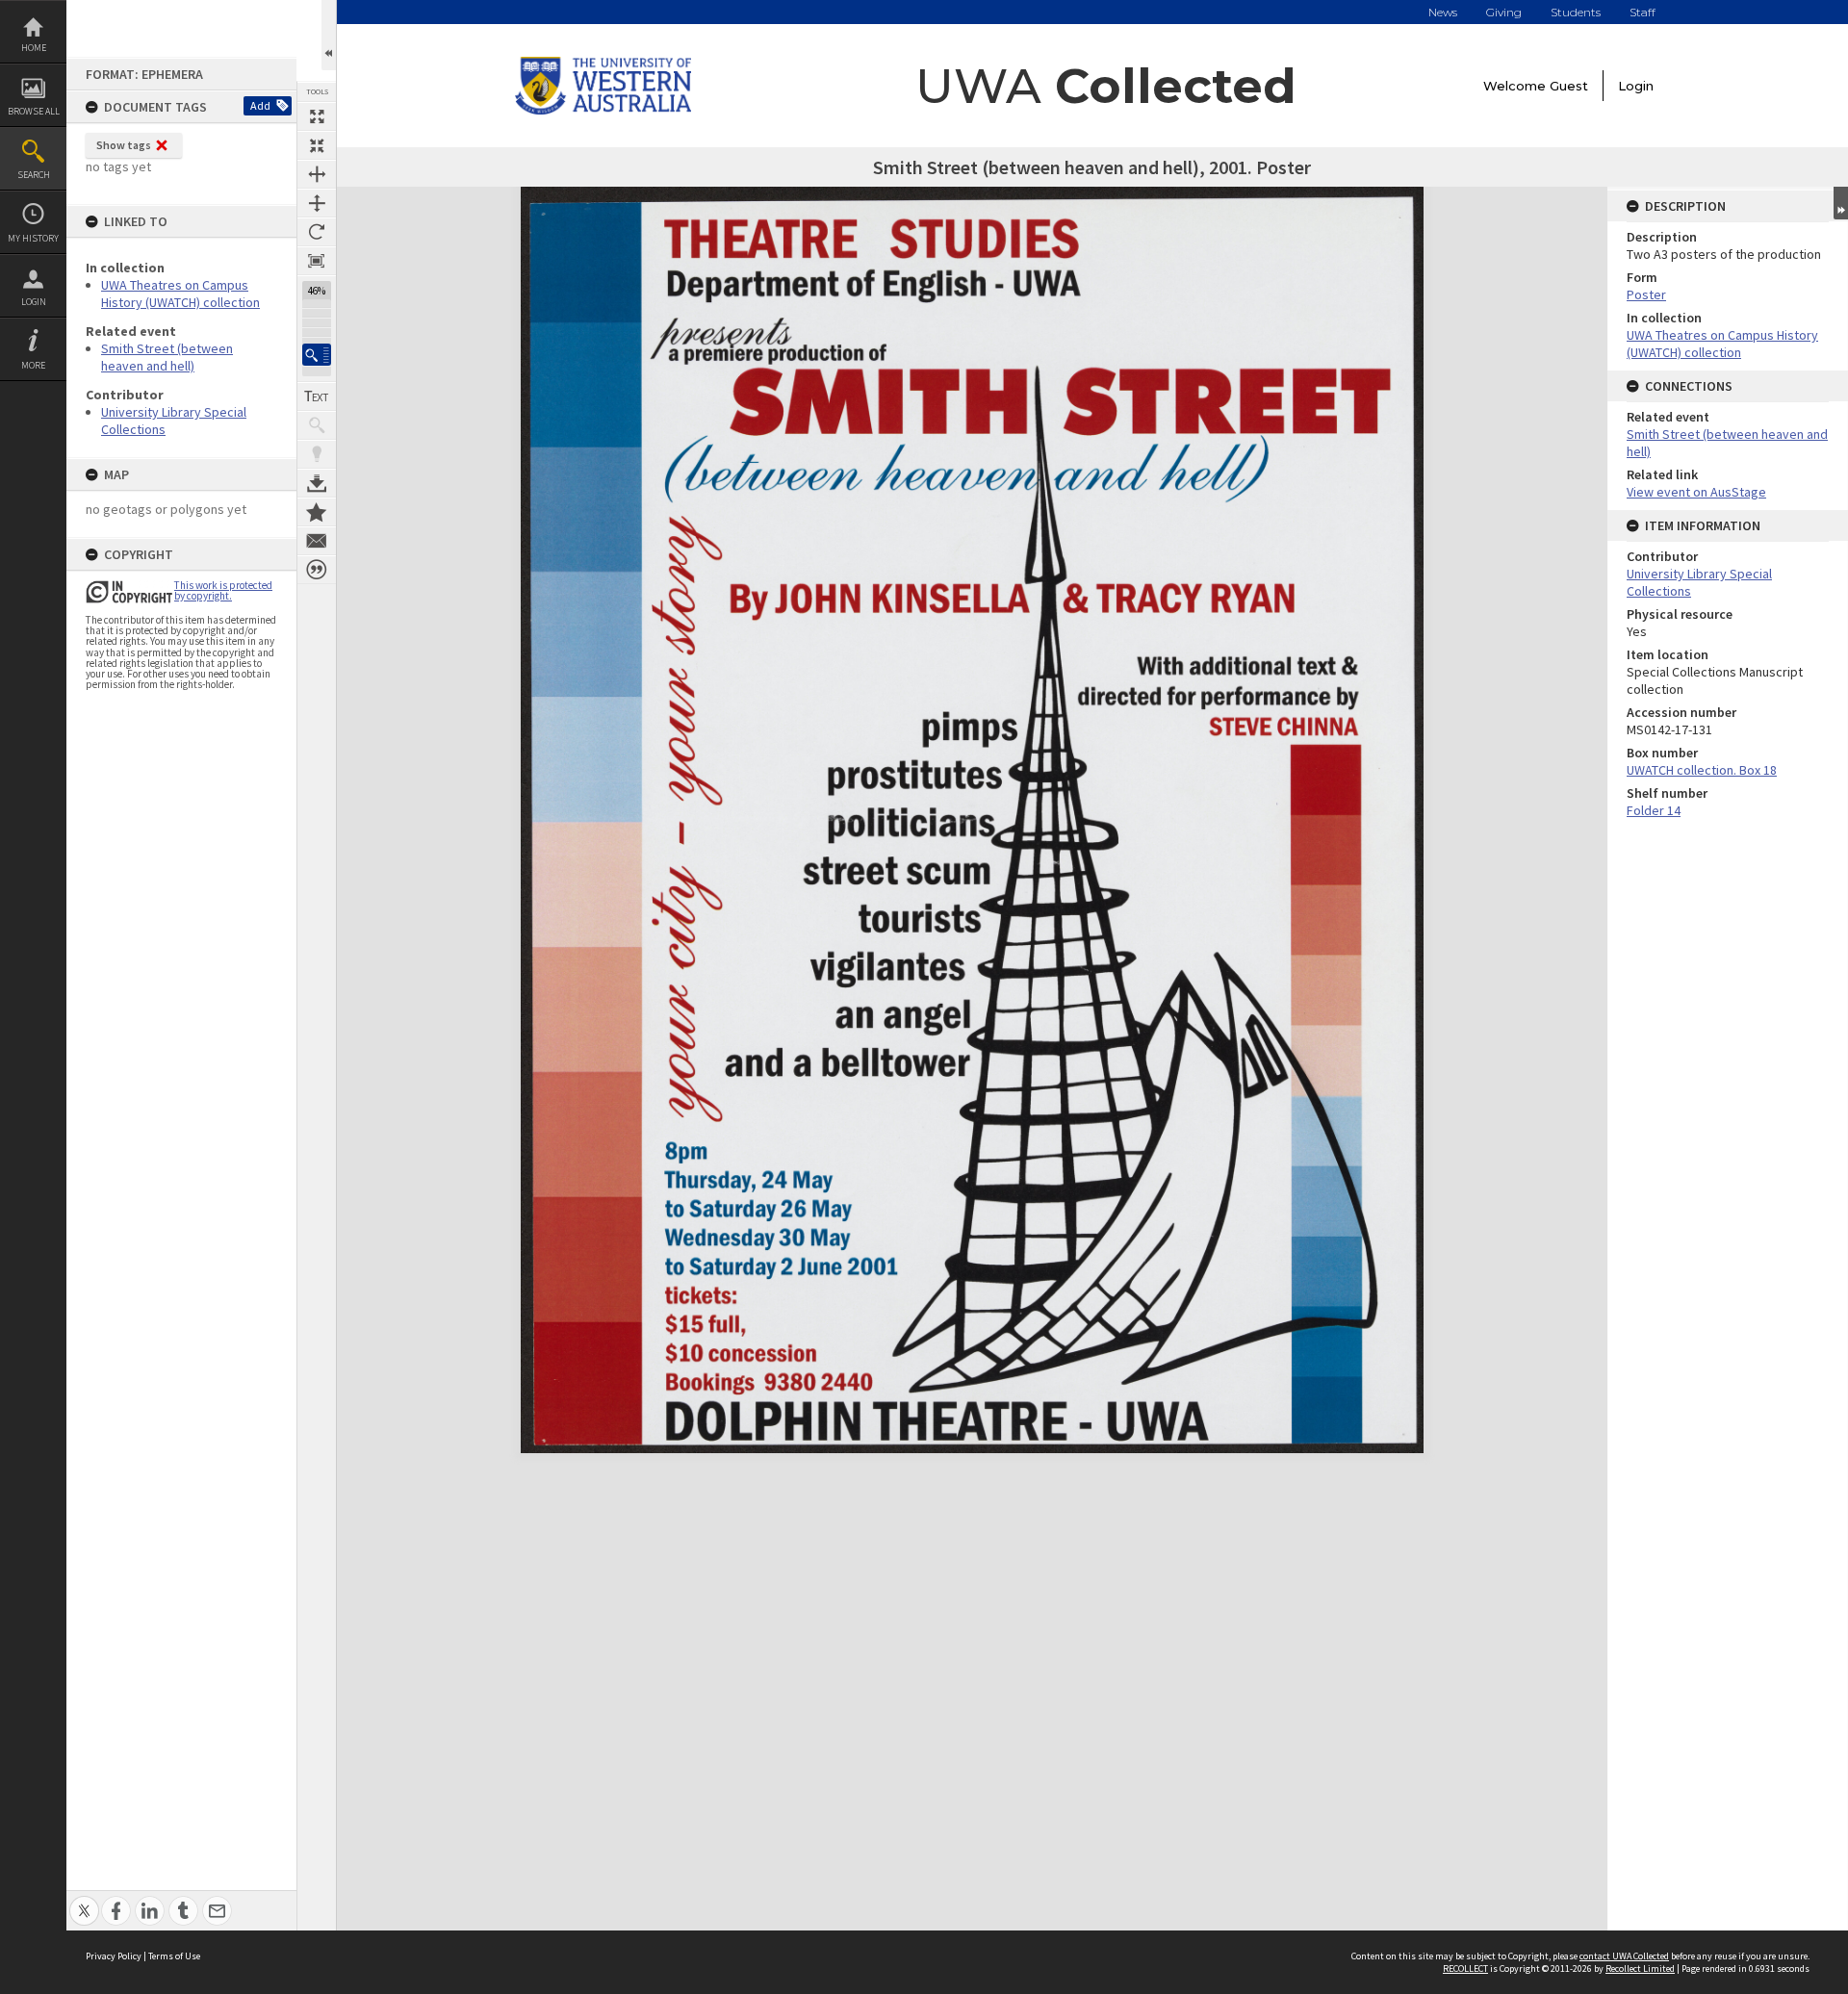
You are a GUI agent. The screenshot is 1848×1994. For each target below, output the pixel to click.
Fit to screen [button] (317, 145)
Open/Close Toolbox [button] (329, 35)
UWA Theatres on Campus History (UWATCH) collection (180, 294)
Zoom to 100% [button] (317, 261)
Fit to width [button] (317, 174)
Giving (1504, 12)
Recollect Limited (1640, 1968)
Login (34, 302)
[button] (317, 355)
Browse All (34, 111)
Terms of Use (174, 1956)
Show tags (124, 145)
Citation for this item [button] (317, 570)
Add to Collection (317, 512)
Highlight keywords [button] (317, 454)
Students (1576, 12)
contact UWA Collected (1624, 1956)
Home (34, 48)
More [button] (33, 365)
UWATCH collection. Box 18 (1702, 770)
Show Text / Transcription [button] (317, 396)
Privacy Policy (114, 1956)
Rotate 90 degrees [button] (317, 232)
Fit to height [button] (317, 203)
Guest (1569, 86)
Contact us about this (317, 541)
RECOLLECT (1465, 1968)
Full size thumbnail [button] (317, 116)
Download (317, 483)
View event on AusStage (1696, 492)
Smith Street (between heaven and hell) (167, 357)
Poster (1646, 294)
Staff (1643, 12)
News (1443, 12)
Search (34, 175)
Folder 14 (1654, 810)
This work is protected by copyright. (223, 590)
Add (260, 105)
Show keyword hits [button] (317, 425)
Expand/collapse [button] (1841, 203)
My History (33, 238)
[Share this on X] (84, 1900)
